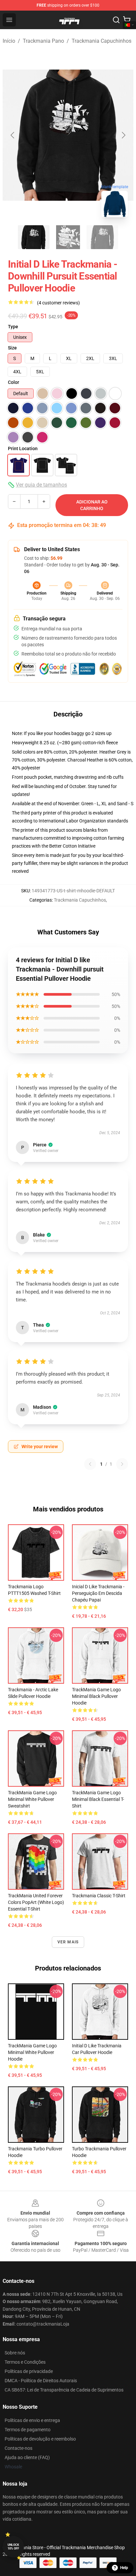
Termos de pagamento (28, 2430)
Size (12, 348)
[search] (116, 20)
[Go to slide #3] (102, 237)
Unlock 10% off (13, 2547)
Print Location (23, 448)
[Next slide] (123, 135)
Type (13, 327)
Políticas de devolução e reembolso (40, 2439)
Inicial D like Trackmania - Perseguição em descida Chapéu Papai (98, 1593)
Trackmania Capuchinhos (102, 41)
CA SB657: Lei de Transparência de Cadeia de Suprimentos (64, 2390)
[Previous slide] (13, 135)
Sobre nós (15, 2353)
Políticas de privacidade (29, 2371)
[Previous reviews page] (90, 1464)
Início (9, 41)
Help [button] (124, 2568)
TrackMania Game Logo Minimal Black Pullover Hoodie (96, 1696)
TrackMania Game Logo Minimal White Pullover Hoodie (32, 2052)
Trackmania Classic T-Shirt (99, 1896)
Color (14, 382)
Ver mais (68, 1942)
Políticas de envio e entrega (32, 2420)
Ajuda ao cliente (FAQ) (27, 2457)
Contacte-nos (18, 2448)
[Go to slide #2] (68, 237)
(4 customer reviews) (58, 303)
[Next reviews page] (122, 1464)
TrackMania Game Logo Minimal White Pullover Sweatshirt (32, 1799)
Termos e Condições (25, 2362)
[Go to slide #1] (34, 237)
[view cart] (127, 20)
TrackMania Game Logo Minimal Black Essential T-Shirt (98, 1799)
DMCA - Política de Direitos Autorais (41, 2381)
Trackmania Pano (43, 41)
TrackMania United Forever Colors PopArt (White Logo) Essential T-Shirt (36, 1902)
